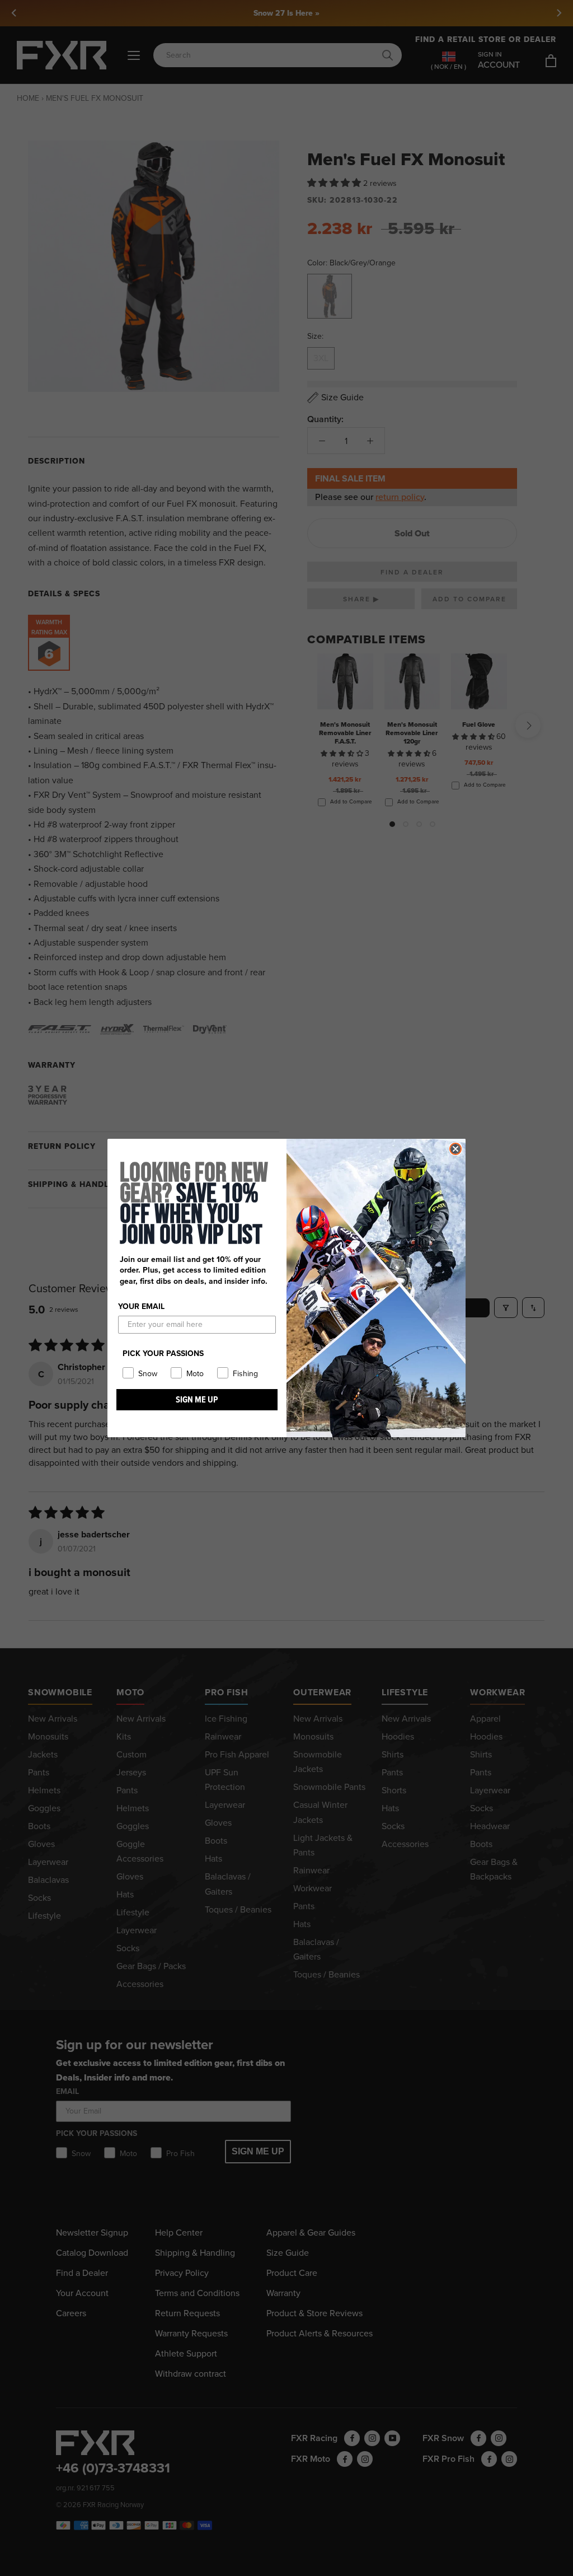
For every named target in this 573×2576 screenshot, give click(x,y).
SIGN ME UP (197, 1399)
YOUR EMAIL (141, 1306)
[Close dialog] (455, 1149)
